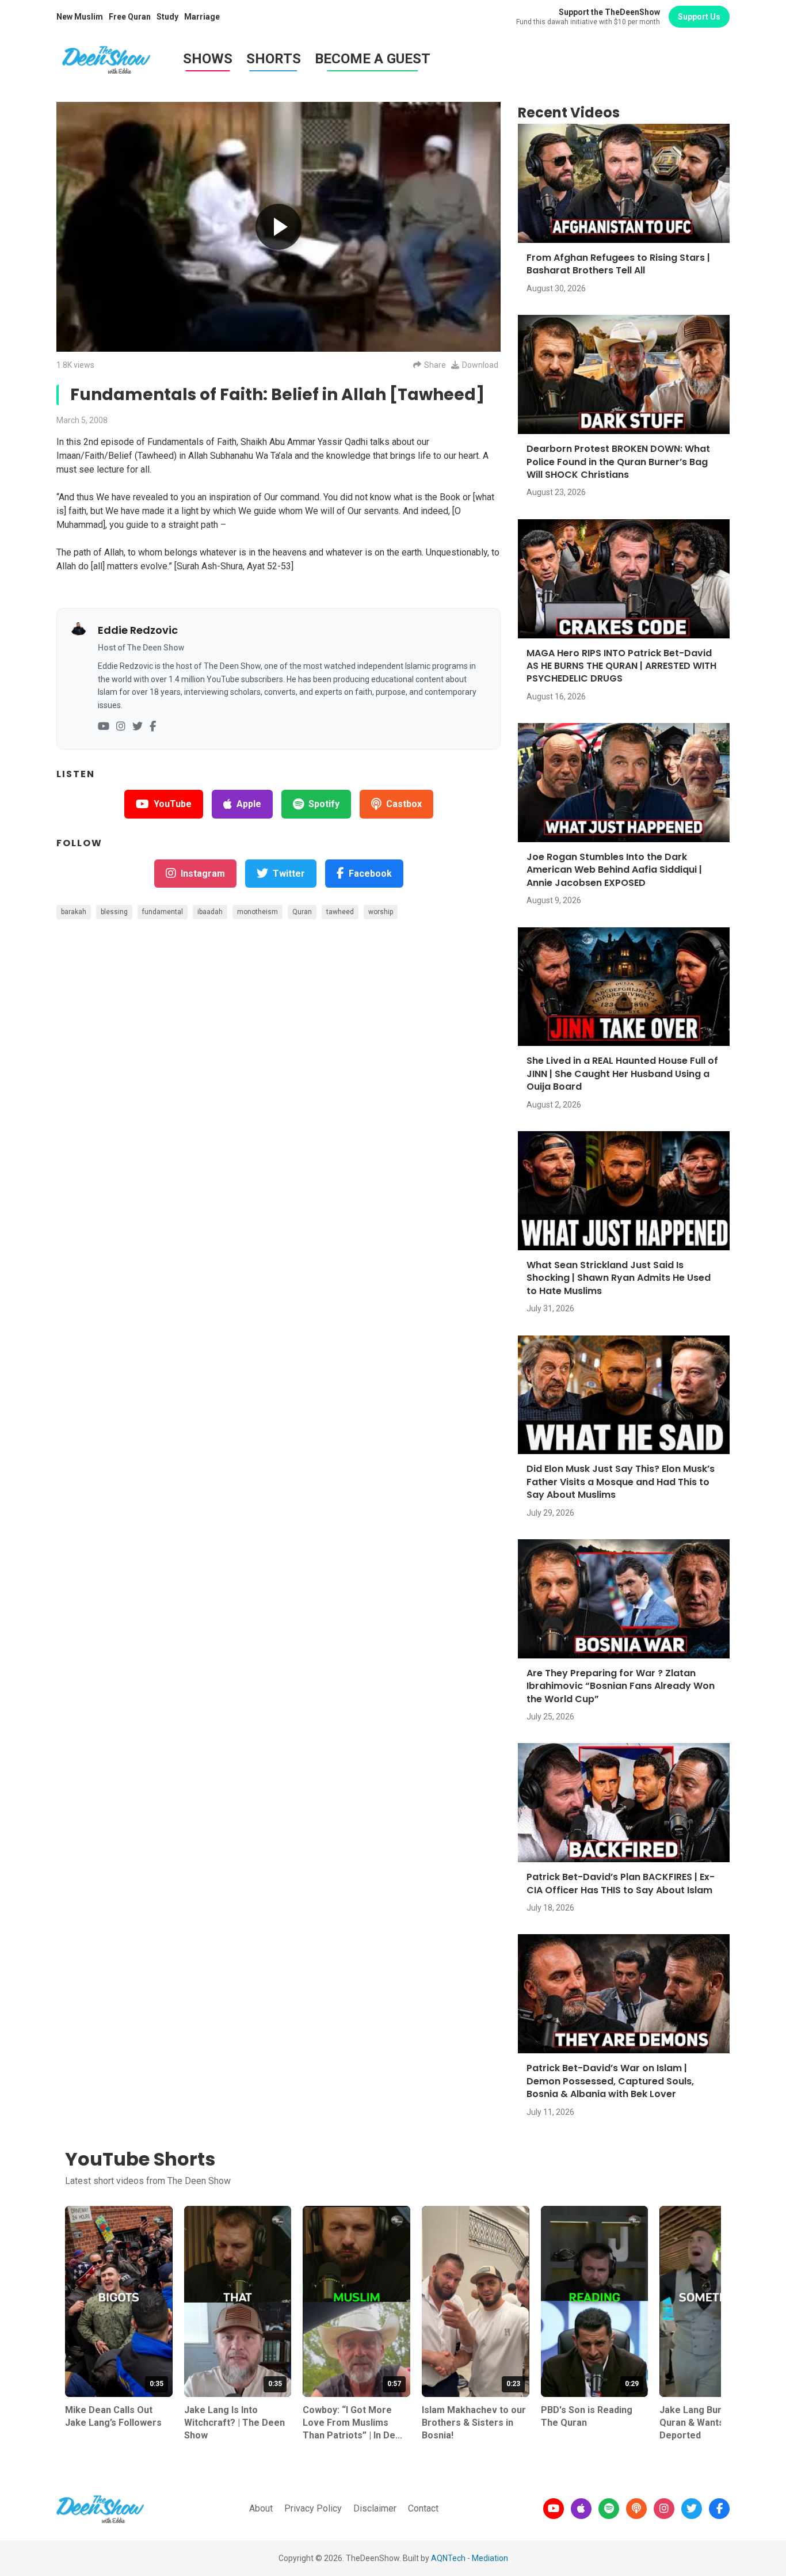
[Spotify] (609, 2509)
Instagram (203, 874)
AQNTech (448, 2558)
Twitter (289, 874)
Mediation (490, 2558)
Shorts (274, 59)
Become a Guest (373, 59)
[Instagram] (121, 727)
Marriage (202, 17)
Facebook (370, 874)
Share (435, 365)
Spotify (324, 804)
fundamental (163, 912)
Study (167, 17)
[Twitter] (138, 727)
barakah (74, 912)
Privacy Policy (313, 2508)
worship (381, 912)
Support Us (699, 17)
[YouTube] (104, 727)
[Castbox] (636, 2509)
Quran (302, 912)
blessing (114, 912)
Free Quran (130, 17)
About (261, 2508)
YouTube (173, 804)
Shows (208, 59)
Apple (249, 804)
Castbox (404, 804)
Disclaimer (375, 2508)
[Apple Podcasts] (581, 2509)
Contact (423, 2508)
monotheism (257, 912)
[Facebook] (153, 727)
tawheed (340, 912)
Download (480, 365)
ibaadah (210, 912)
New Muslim (80, 17)
